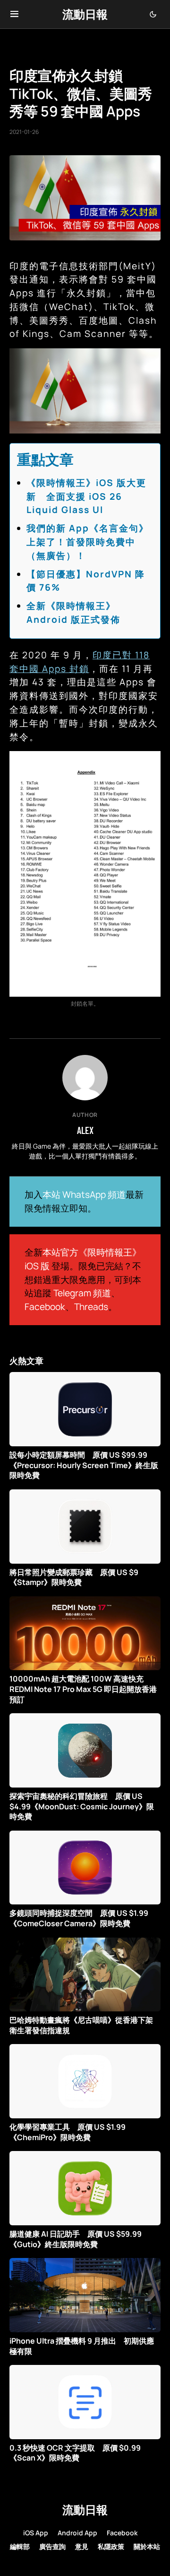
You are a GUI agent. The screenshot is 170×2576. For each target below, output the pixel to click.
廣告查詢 (52, 2546)
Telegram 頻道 (82, 1293)
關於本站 (147, 2546)
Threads (91, 1307)
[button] (14, 14)
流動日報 (85, 14)
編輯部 (20, 2546)
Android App (77, 2533)
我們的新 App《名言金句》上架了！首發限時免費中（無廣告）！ (88, 542)
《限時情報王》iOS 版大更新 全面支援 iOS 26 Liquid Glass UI (86, 496)
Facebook (45, 1307)
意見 (82, 2546)
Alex (85, 1130)
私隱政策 (111, 2546)
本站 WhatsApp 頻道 (84, 1195)
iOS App (36, 2533)
